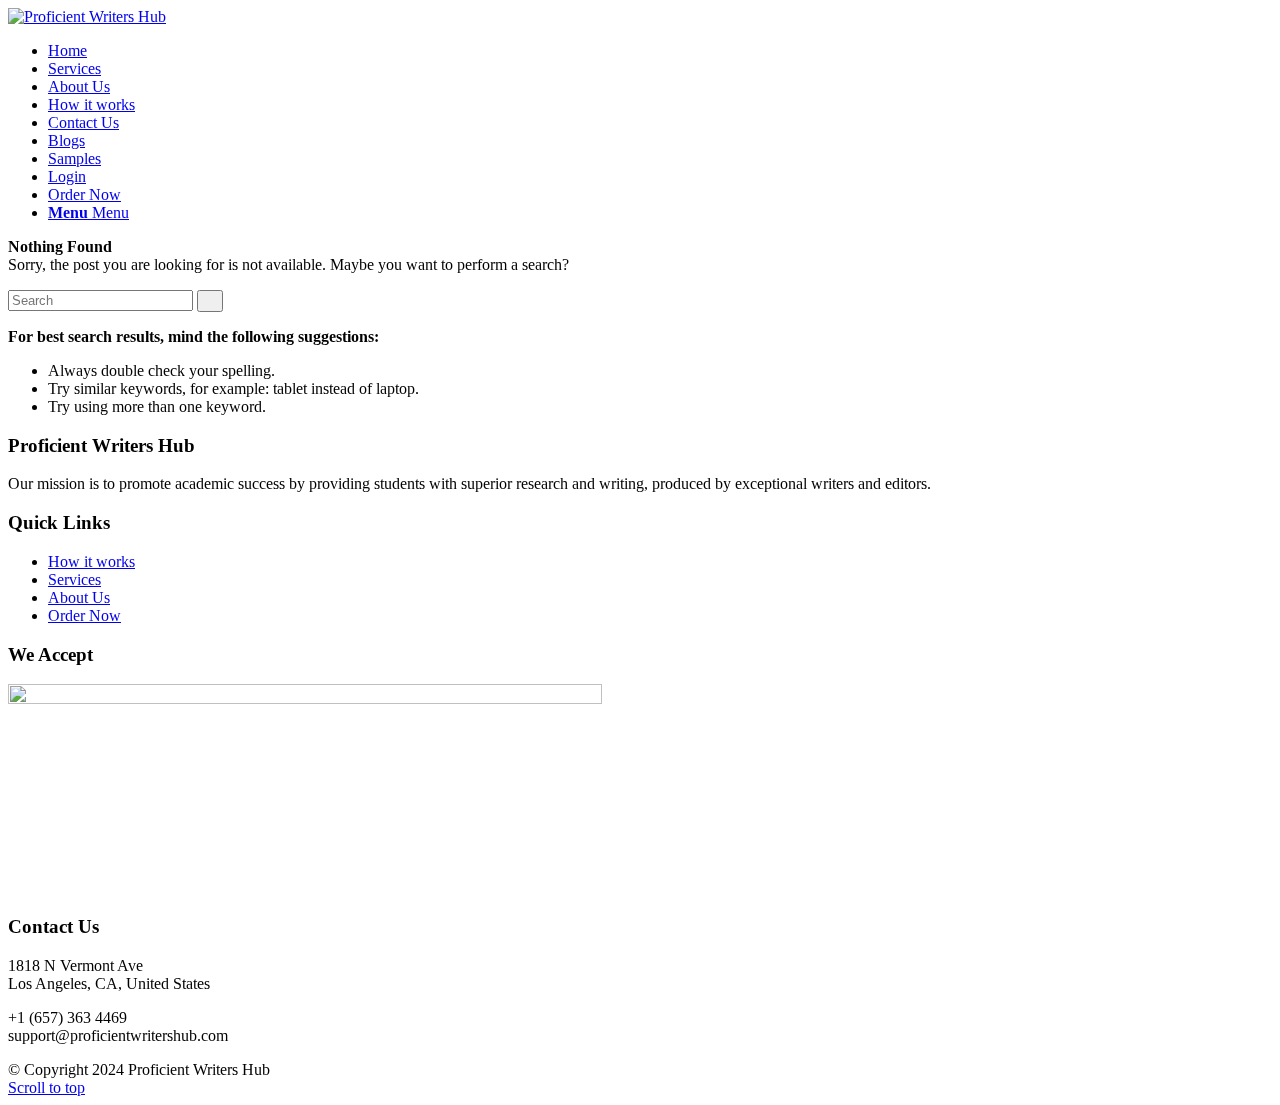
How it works (91, 561)
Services (74, 579)
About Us (79, 597)
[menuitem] (67, 50)
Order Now (84, 615)
